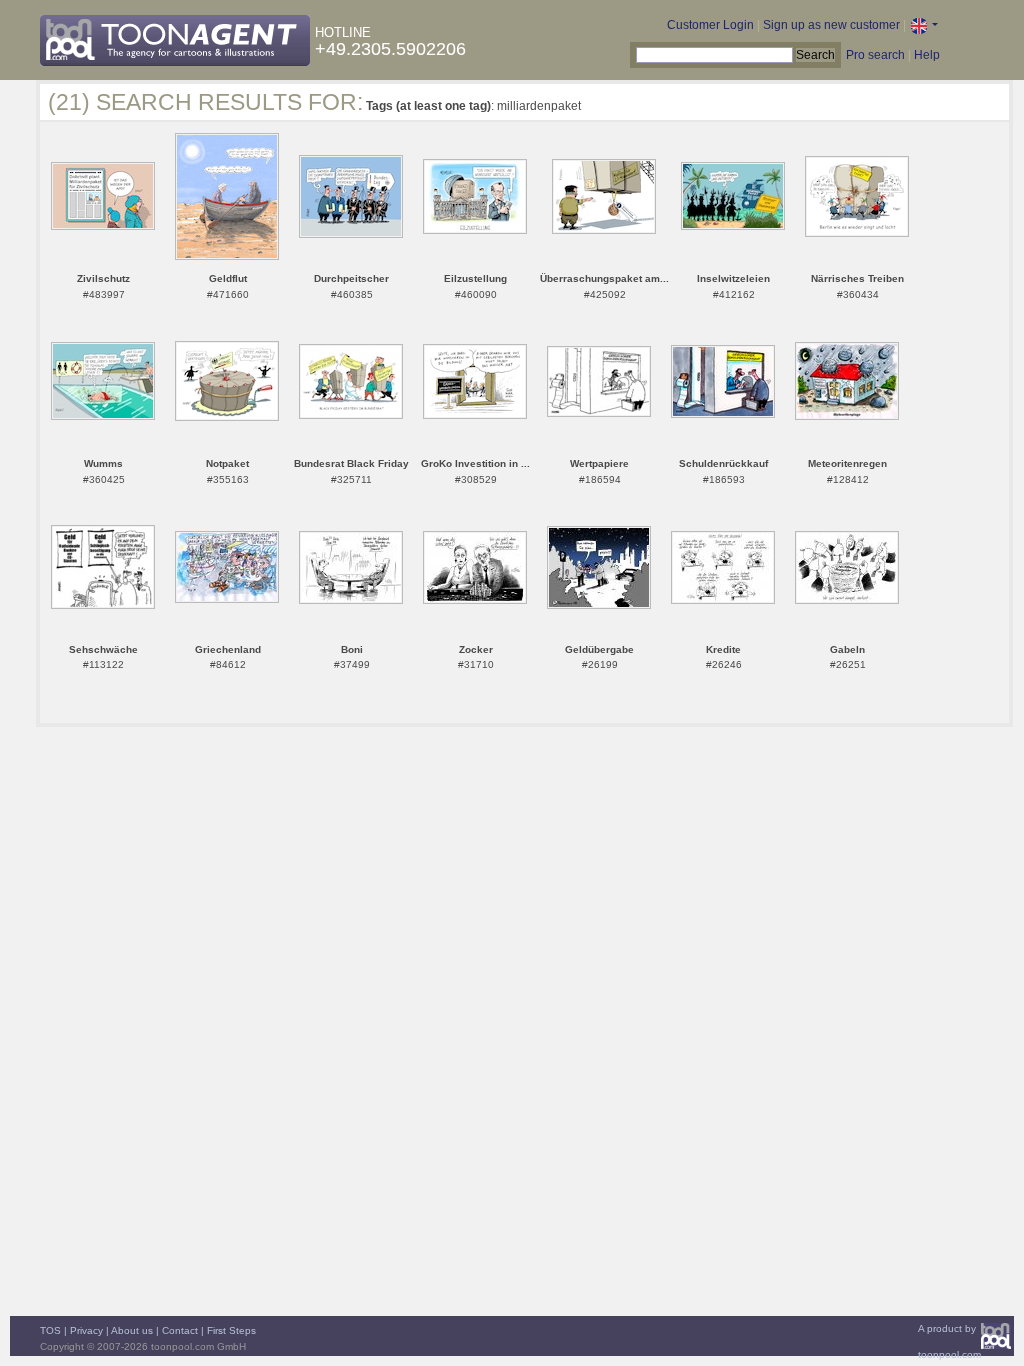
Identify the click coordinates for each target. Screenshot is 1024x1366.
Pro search (875, 55)
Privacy (86, 1330)
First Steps (231, 1330)
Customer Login (710, 25)
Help (927, 55)
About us (132, 1330)
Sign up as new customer (831, 25)
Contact (180, 1330)
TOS (50, 1330)
